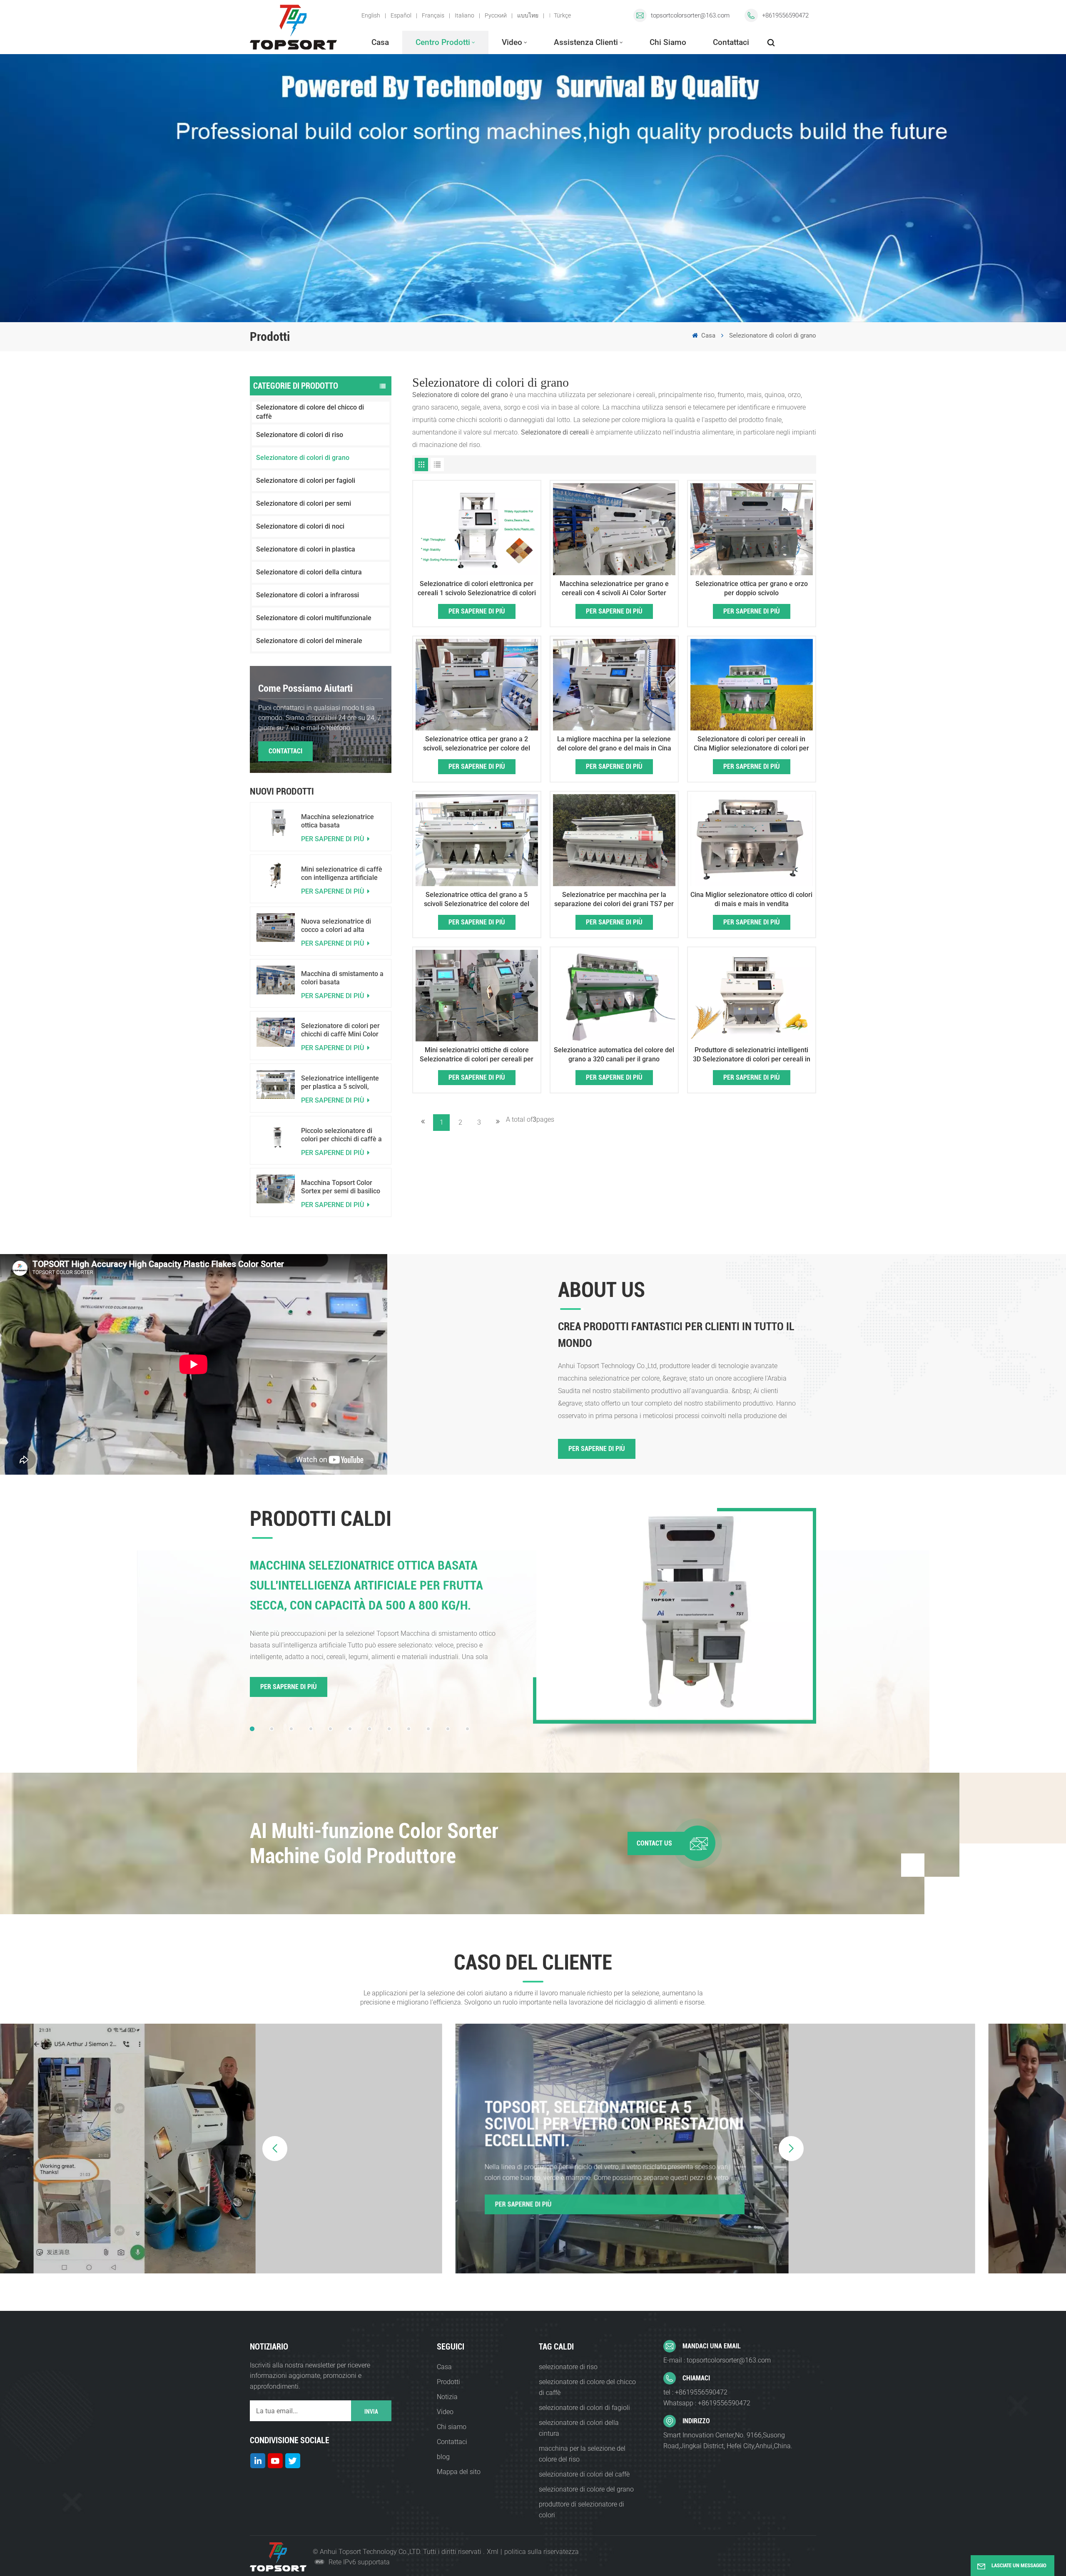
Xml (493, 2552)
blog (443, 2457)
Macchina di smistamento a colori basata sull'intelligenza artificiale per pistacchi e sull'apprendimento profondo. (342, 978)
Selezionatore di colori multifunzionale (314, 618)
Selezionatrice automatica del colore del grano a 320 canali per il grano (614, 1054)
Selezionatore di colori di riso (300, 435)
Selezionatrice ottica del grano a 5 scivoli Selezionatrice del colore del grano (477, 900)
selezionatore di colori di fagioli (584, 2408)
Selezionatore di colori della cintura (309, 572)
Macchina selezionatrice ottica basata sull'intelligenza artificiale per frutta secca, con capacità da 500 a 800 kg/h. (342, 821)
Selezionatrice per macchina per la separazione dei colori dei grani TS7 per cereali (614, 900)
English (371, 15)
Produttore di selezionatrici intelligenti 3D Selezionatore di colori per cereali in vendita (752, 1055)
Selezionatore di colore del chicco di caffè (310, 412)
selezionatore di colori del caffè (584, 2474)
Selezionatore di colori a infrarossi (308, 595)
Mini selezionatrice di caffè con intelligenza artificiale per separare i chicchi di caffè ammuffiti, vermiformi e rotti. (342, 874)
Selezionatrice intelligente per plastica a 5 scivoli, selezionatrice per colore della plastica (340, 1083)
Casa (380, 42)
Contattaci (731, 42)
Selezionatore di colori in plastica (306, 549)
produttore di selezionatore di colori (582, 2510)
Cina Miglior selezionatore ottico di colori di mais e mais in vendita (751, 899)
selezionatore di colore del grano (586, 2489)
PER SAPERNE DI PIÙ (333, 839)
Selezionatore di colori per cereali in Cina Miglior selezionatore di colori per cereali (751, 744)
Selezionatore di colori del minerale (309, 641)
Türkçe (562, 15)
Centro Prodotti (443, 42)
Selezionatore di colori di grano (303, 458)
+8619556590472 (785, 15)
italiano (465, 15)
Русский (496, 15)
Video (512, 42)
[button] (252, 1729)
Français (433, 15)
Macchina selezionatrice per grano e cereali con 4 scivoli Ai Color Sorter (614, 588)
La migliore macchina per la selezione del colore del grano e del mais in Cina (614, 744)
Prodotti (448, 2382)
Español (401, 15)
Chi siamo (668, 42)
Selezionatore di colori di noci (300, 526)
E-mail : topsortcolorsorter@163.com (717, 2360)
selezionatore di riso (568, 2367)
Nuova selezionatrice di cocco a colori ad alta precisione (336, 926)
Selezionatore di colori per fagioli (306, 481)
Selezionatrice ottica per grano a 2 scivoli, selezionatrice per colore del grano (477, 744)
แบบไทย (528, 15)
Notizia (447, 2397)
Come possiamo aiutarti (305, 688)
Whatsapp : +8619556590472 (707, 2403)
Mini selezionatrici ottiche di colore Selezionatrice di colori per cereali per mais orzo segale (477, 1055)
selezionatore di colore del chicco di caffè (587, 2387)
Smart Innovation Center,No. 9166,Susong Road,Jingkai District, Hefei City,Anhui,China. (728, 2441)
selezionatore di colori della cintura (579, 2428)
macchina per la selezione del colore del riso (582, 2454)
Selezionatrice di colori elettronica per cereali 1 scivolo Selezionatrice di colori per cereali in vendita (477, 589)
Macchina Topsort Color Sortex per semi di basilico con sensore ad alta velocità (341, 1187)
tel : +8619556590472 (695, 2392)
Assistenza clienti (586, 42)
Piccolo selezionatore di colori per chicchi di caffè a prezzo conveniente (341, 1135)
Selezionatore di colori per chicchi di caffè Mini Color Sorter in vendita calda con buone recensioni (341, 1030)
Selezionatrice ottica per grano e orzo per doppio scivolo (752, 588)
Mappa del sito (459, 2472)
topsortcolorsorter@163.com (690, 15)
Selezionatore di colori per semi (304, 503)
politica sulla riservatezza (542, 2552)
